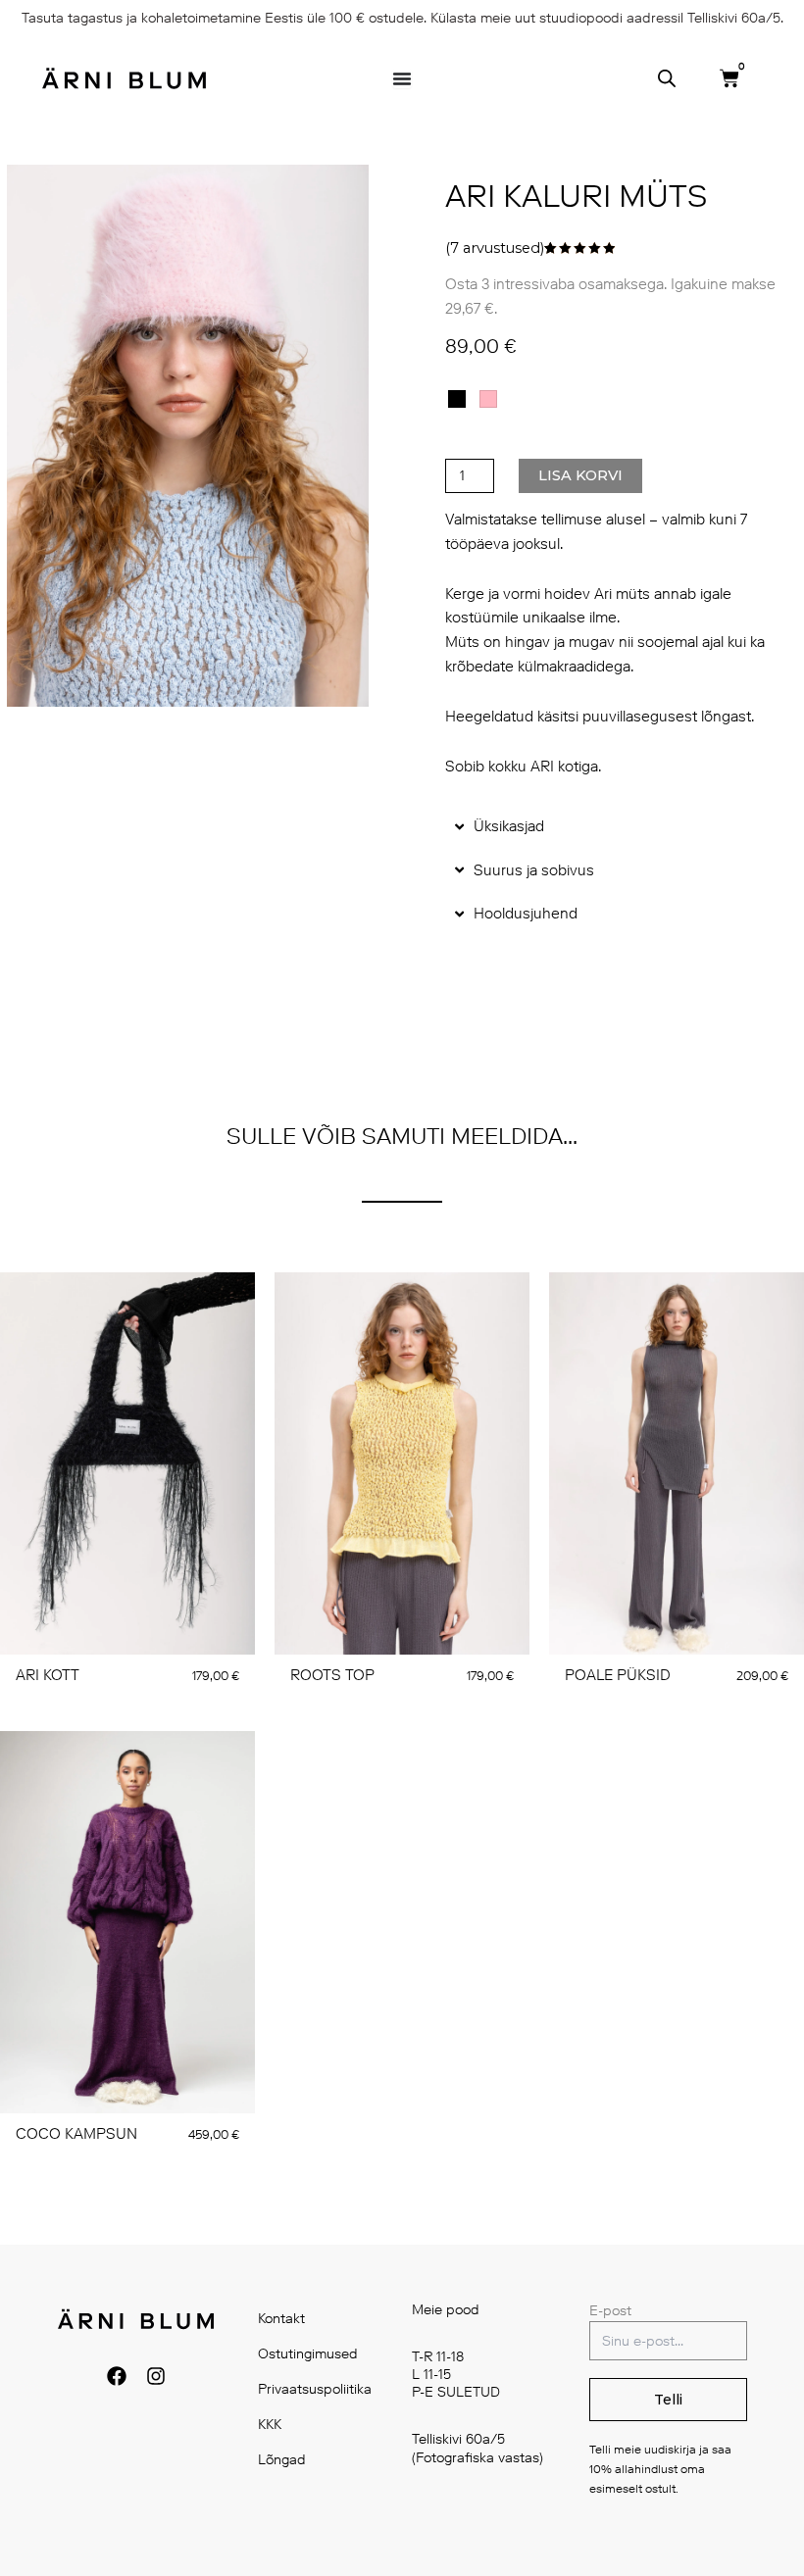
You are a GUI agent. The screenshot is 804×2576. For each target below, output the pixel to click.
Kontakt (281, 2319)
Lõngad (282, 2460)
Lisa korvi (580, 475)
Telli (668, 2400)
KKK (270, 2425)
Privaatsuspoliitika (315, 2389)
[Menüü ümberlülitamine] (402, 78)
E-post (610, 2311)
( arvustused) (495, 248)
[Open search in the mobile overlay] (667, 78)
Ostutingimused (308, 2354)
